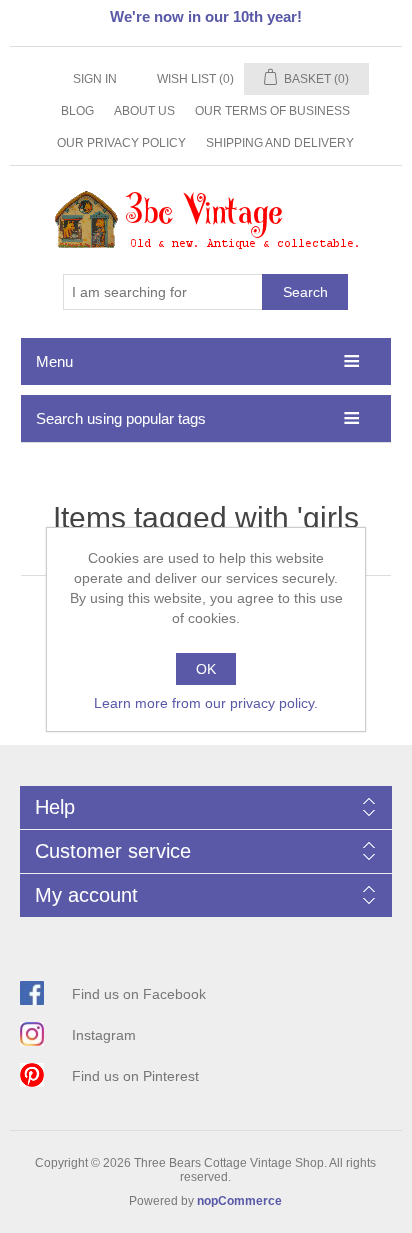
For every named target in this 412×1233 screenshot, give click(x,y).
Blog (77, 111)
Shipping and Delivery (280, 143)
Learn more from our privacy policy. (206, 703)
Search (305, 292)
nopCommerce (239, 1201)
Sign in (95, 79)
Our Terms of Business (272, 111)
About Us (144, 111)
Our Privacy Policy (121, 143)
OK (206, 669)
